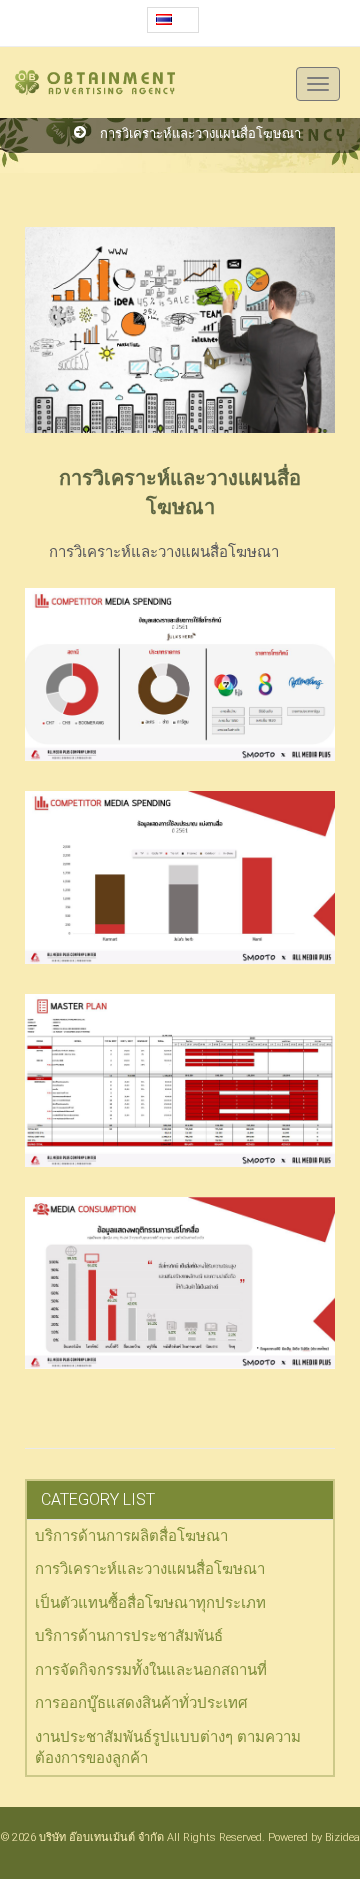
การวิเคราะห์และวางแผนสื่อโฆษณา (200, 133)
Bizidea (342, 1837)
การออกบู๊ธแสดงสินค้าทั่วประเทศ (141, 1703)
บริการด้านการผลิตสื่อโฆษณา (131, 1536)
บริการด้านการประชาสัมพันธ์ (129, 1636)
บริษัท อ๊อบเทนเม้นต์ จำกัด (101, 1837)
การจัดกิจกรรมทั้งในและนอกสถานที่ (151, 1670)
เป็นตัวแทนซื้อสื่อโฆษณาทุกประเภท (150, 1603)
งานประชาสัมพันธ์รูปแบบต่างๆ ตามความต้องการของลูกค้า (168, 1747)
